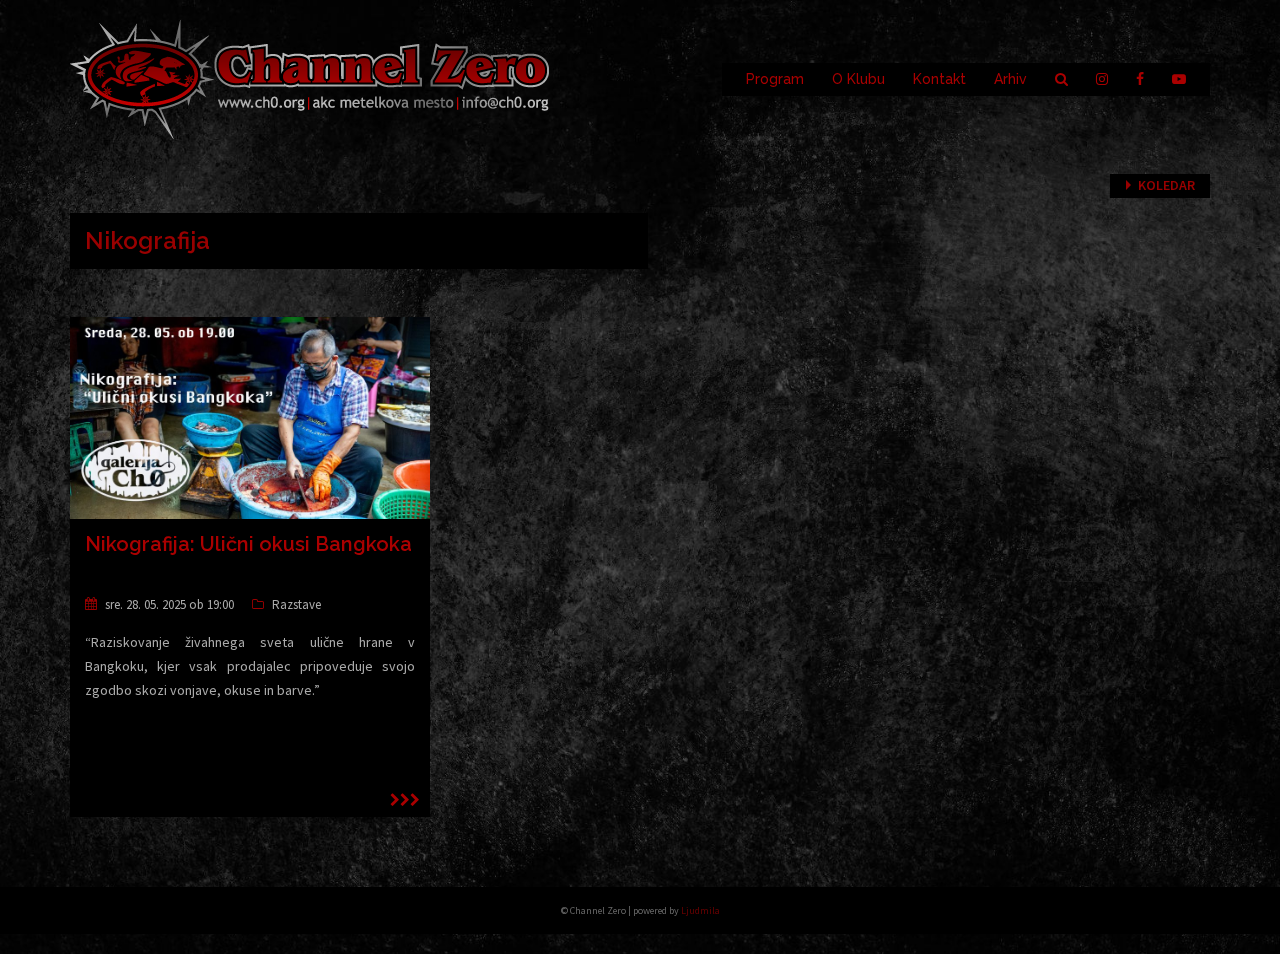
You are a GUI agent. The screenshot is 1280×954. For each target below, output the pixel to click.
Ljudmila (700, 910)
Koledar (1166, 185)
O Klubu (858, 79)
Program (775, 79)
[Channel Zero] (310, 78)
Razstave (296, 604)
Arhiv (1010, 79)
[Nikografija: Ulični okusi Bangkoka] (250, 417)
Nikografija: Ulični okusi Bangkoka (248, 544)
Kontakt (939, 79)
